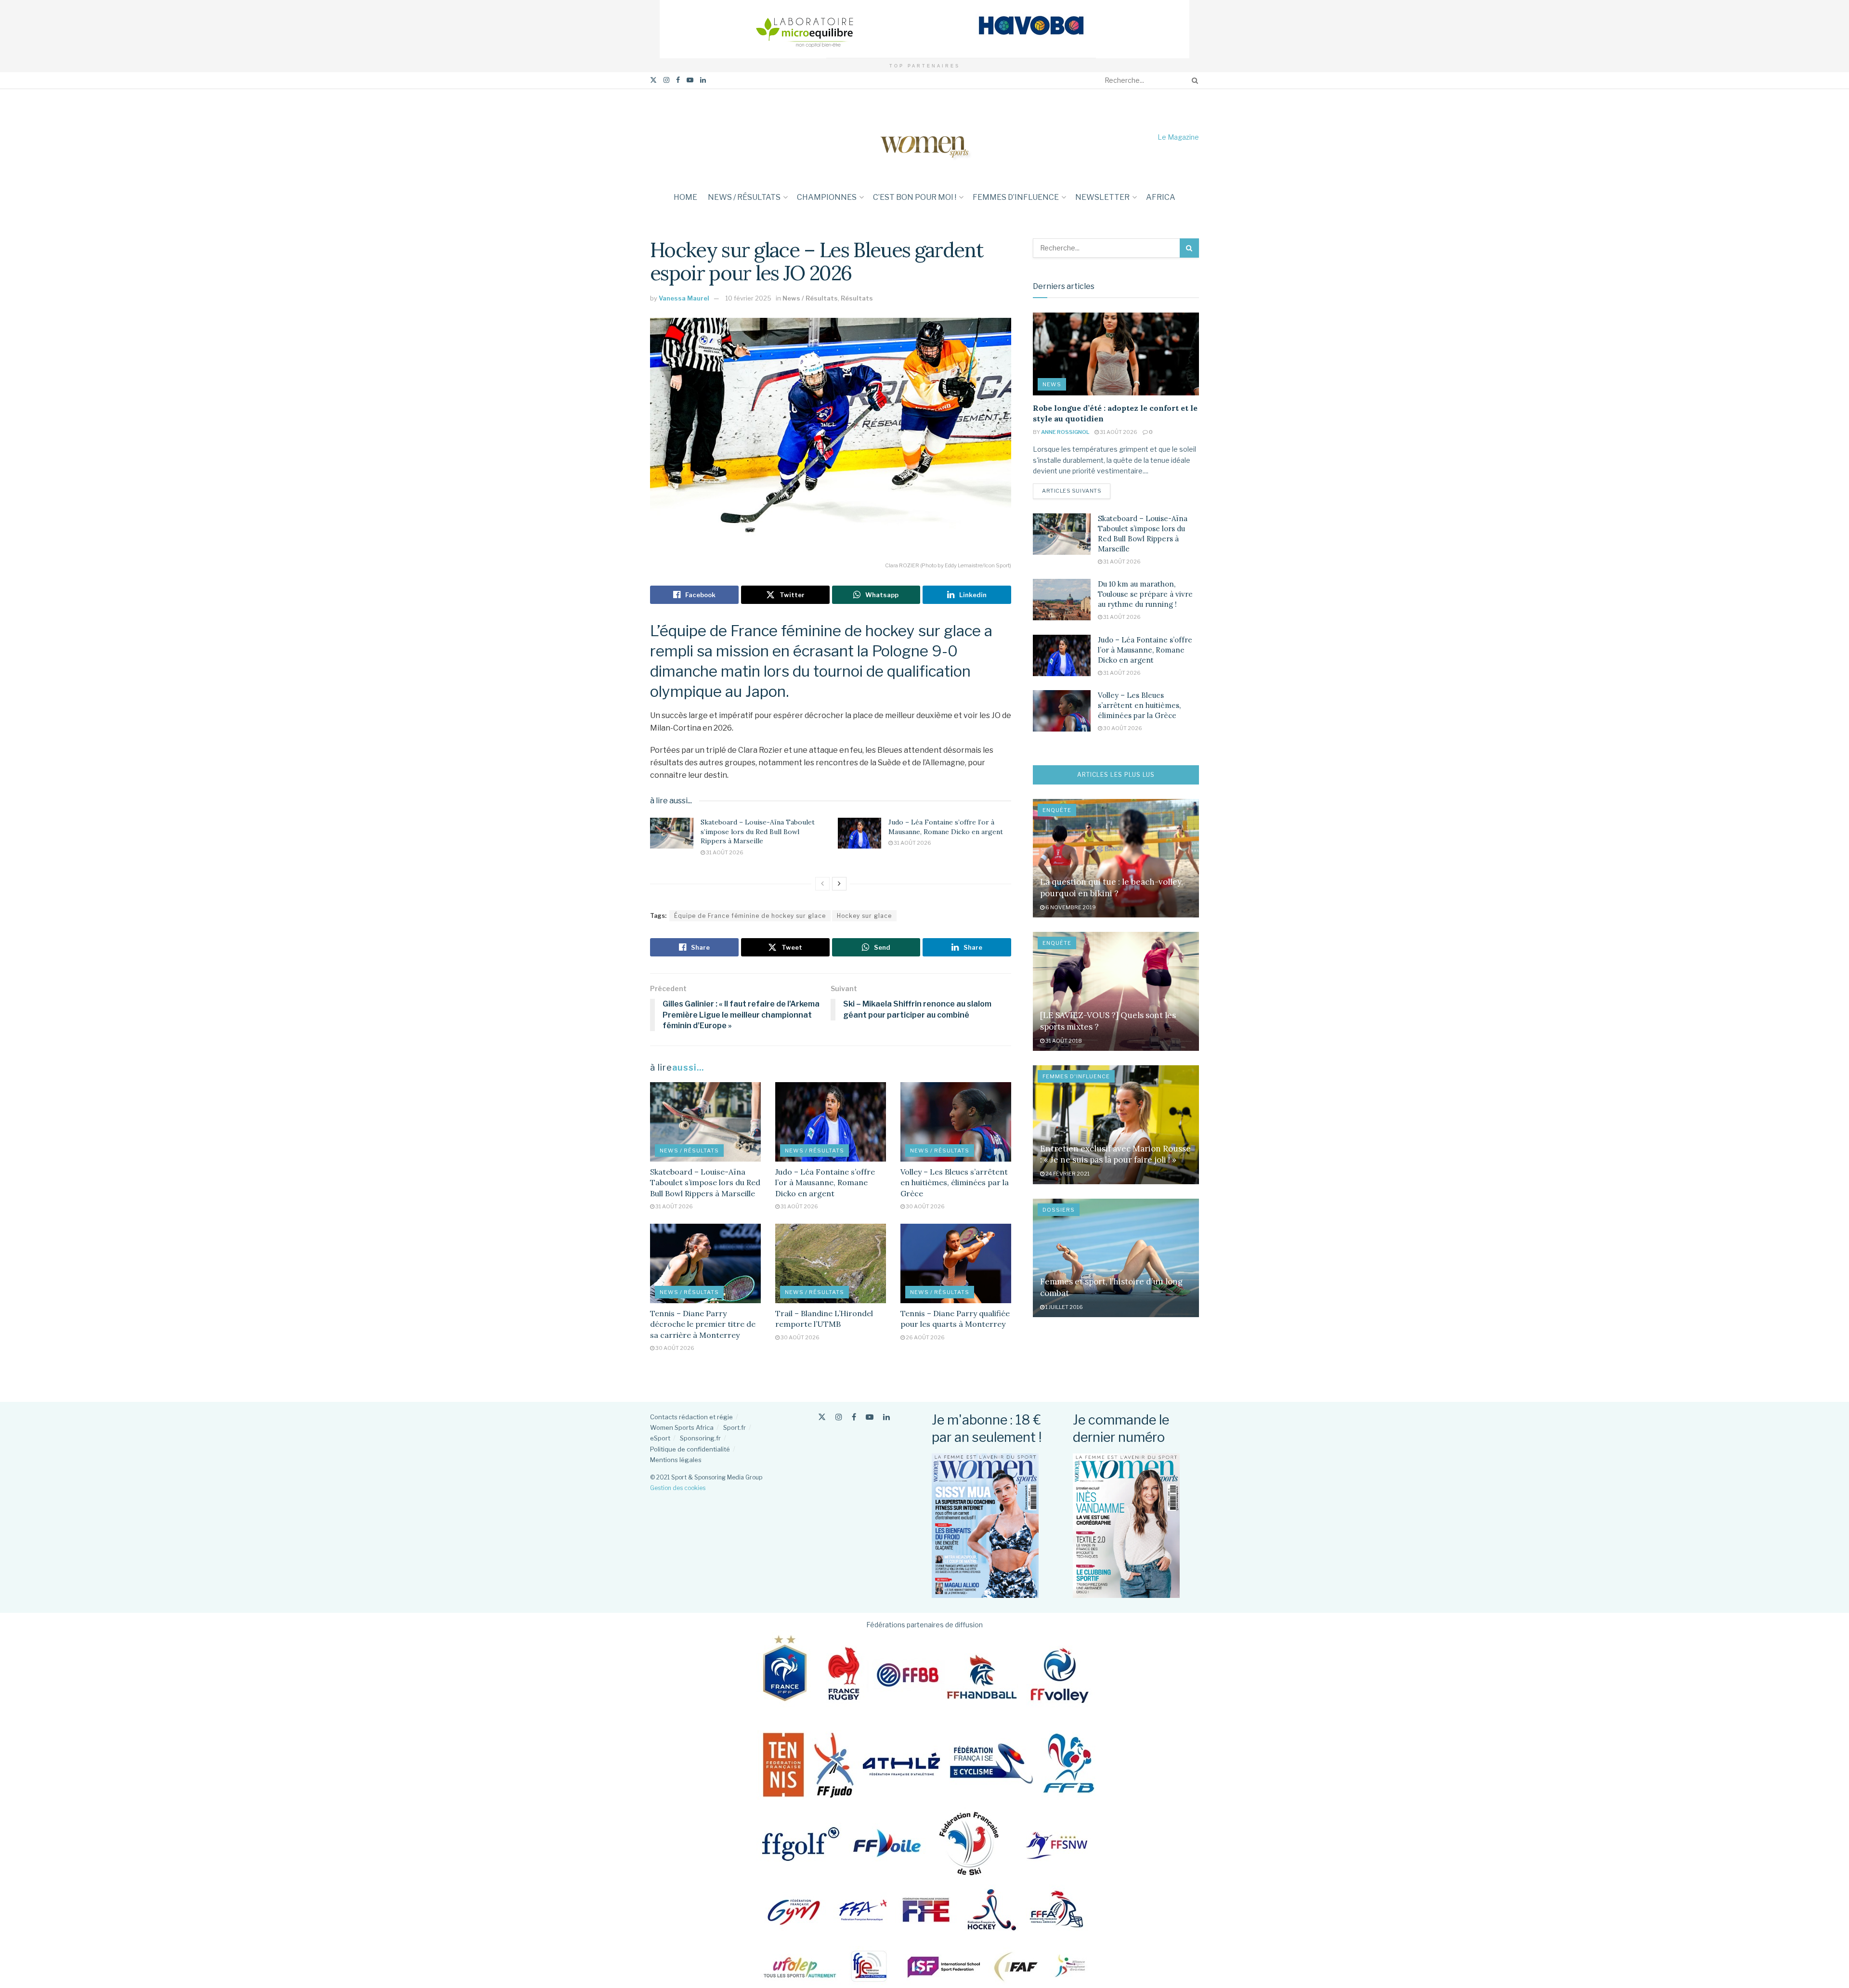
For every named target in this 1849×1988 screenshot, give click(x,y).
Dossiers (1059, 1210)
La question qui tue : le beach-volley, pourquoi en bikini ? (1112, 888)
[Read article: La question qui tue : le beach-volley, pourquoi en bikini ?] (1116, 858)
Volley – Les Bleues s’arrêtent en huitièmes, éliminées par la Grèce (955, 1183)
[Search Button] (1193, 80)
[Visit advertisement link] (924, 29)
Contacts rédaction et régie (691, 1417)
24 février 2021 (1067, 1174)
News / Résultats (744, 197)
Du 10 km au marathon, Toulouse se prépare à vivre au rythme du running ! (1145, 594)
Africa (1161, 197)
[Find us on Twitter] (653, 80)
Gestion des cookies (678, 1488)
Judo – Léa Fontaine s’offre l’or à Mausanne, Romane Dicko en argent (946, 827)
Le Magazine (1178, 137)
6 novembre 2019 (1070, 907)
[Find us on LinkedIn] (703, 80)
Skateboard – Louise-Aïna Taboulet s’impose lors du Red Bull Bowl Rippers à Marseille (758, 831)
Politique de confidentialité (690, 1449)
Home (685, 197)
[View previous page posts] (822, 884)
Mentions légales (676, 1460)
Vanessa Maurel (684, 298)
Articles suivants (1076, 490)
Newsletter (1102, 197)
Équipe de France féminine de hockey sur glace (750, 916)
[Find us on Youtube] (690, 80)
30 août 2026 (925, 1206)
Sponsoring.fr (700, 1438)
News (1052, 384)
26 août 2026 (925, 1337)
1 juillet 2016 (1064, 1307)
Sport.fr (735, 1427)
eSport (660, 1438)
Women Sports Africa (682, 1427)
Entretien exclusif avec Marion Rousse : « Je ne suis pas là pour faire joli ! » (1115, 1154)
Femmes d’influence (1016, 197)
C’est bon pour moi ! (915, 197)
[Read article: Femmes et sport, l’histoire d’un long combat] (1116, 1258)
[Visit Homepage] (924, 137)
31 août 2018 (1063, 1041)
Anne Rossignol (1065, 432)
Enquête (1057, 810)
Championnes (827, 197)
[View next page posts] (839, 884)
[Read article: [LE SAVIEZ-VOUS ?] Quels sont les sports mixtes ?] (1116, 991)
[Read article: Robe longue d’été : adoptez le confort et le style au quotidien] (1116, 354)
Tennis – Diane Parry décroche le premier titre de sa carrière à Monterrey (703, 1324)
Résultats (857, 298)
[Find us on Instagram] (666, 80)
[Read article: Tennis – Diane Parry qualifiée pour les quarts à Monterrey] (956, 1263)
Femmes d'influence (1076, 1076)
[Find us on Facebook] (678, 80)
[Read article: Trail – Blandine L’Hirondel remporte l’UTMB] (831, 1263)
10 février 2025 (748, 298)
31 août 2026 (724, 852)
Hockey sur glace (864, 916)
